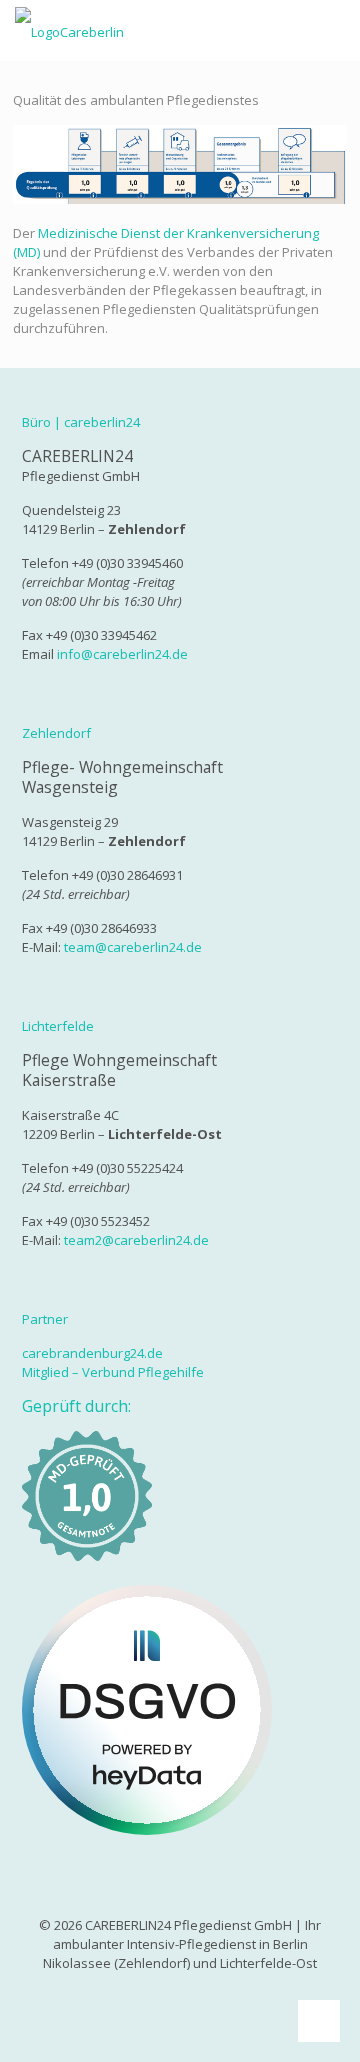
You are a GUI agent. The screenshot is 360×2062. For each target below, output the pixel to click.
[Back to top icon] (319, 2021)
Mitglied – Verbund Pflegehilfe (113, 1372)
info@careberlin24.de (122, 654)
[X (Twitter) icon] (190, 1991)
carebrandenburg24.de (92, 1353)
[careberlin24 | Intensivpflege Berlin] (69, 30)
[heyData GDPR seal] (147, 1830)
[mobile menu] (333, 30)
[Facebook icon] (169, 1991)
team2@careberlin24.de (136, 1240)
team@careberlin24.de (133, 947)
